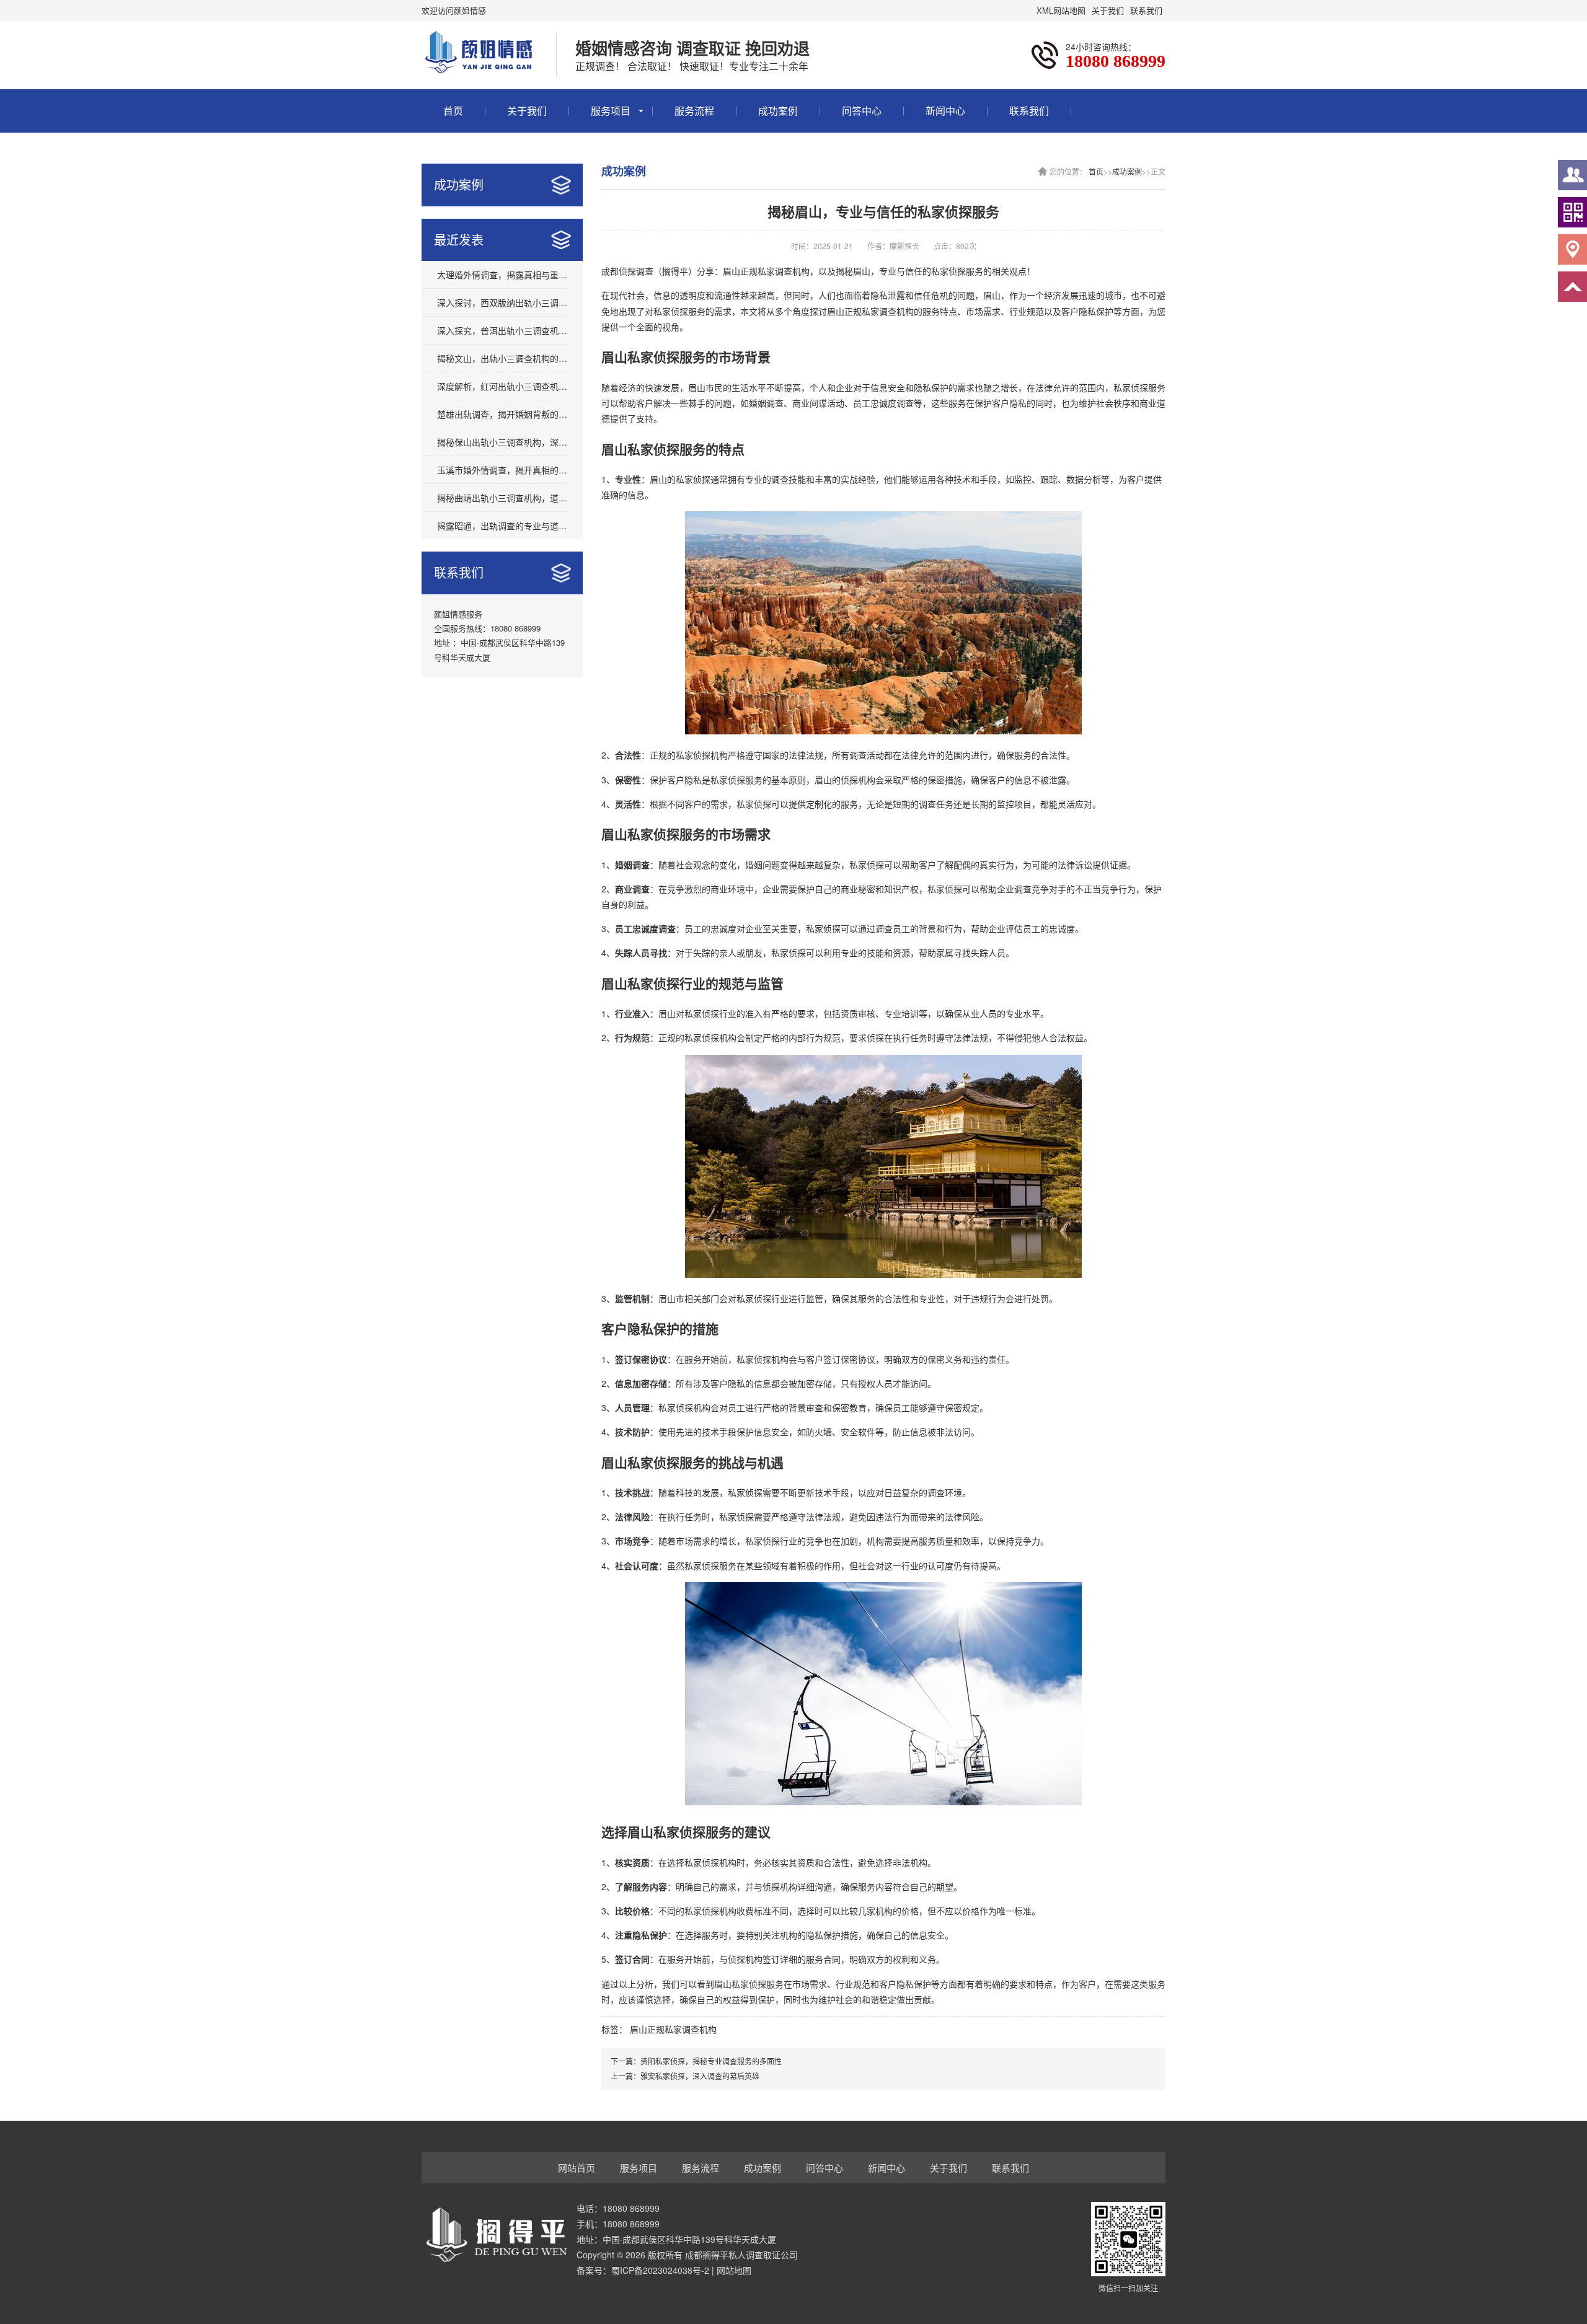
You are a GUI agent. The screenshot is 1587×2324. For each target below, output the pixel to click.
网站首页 (577, 2168)
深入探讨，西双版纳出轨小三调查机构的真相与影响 (502, 302)
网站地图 (734, 2270)
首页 (453, 111)
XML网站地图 (1061, 10)
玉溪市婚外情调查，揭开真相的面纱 (502, 470)
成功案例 (778, 111)
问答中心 (862, 111)
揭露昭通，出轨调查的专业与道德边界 (502, 526)
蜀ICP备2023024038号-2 (660, 2270)
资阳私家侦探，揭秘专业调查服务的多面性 (711, 2061)
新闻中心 (945, 111)
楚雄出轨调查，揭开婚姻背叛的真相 (502, 414)
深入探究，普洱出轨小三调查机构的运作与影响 (502, 330)
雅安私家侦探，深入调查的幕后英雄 (700, 2076)
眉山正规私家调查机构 (673, 2029)
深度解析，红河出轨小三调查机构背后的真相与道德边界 (502, 386)
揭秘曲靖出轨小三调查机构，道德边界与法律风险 (502, 498)
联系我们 (1146, 10)
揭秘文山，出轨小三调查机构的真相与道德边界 (502, 358)
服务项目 (611, 111)
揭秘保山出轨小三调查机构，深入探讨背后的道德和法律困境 (502, 442)
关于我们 (1108, 10)
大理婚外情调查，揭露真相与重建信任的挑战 (502, 275)
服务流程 (694, 111)
